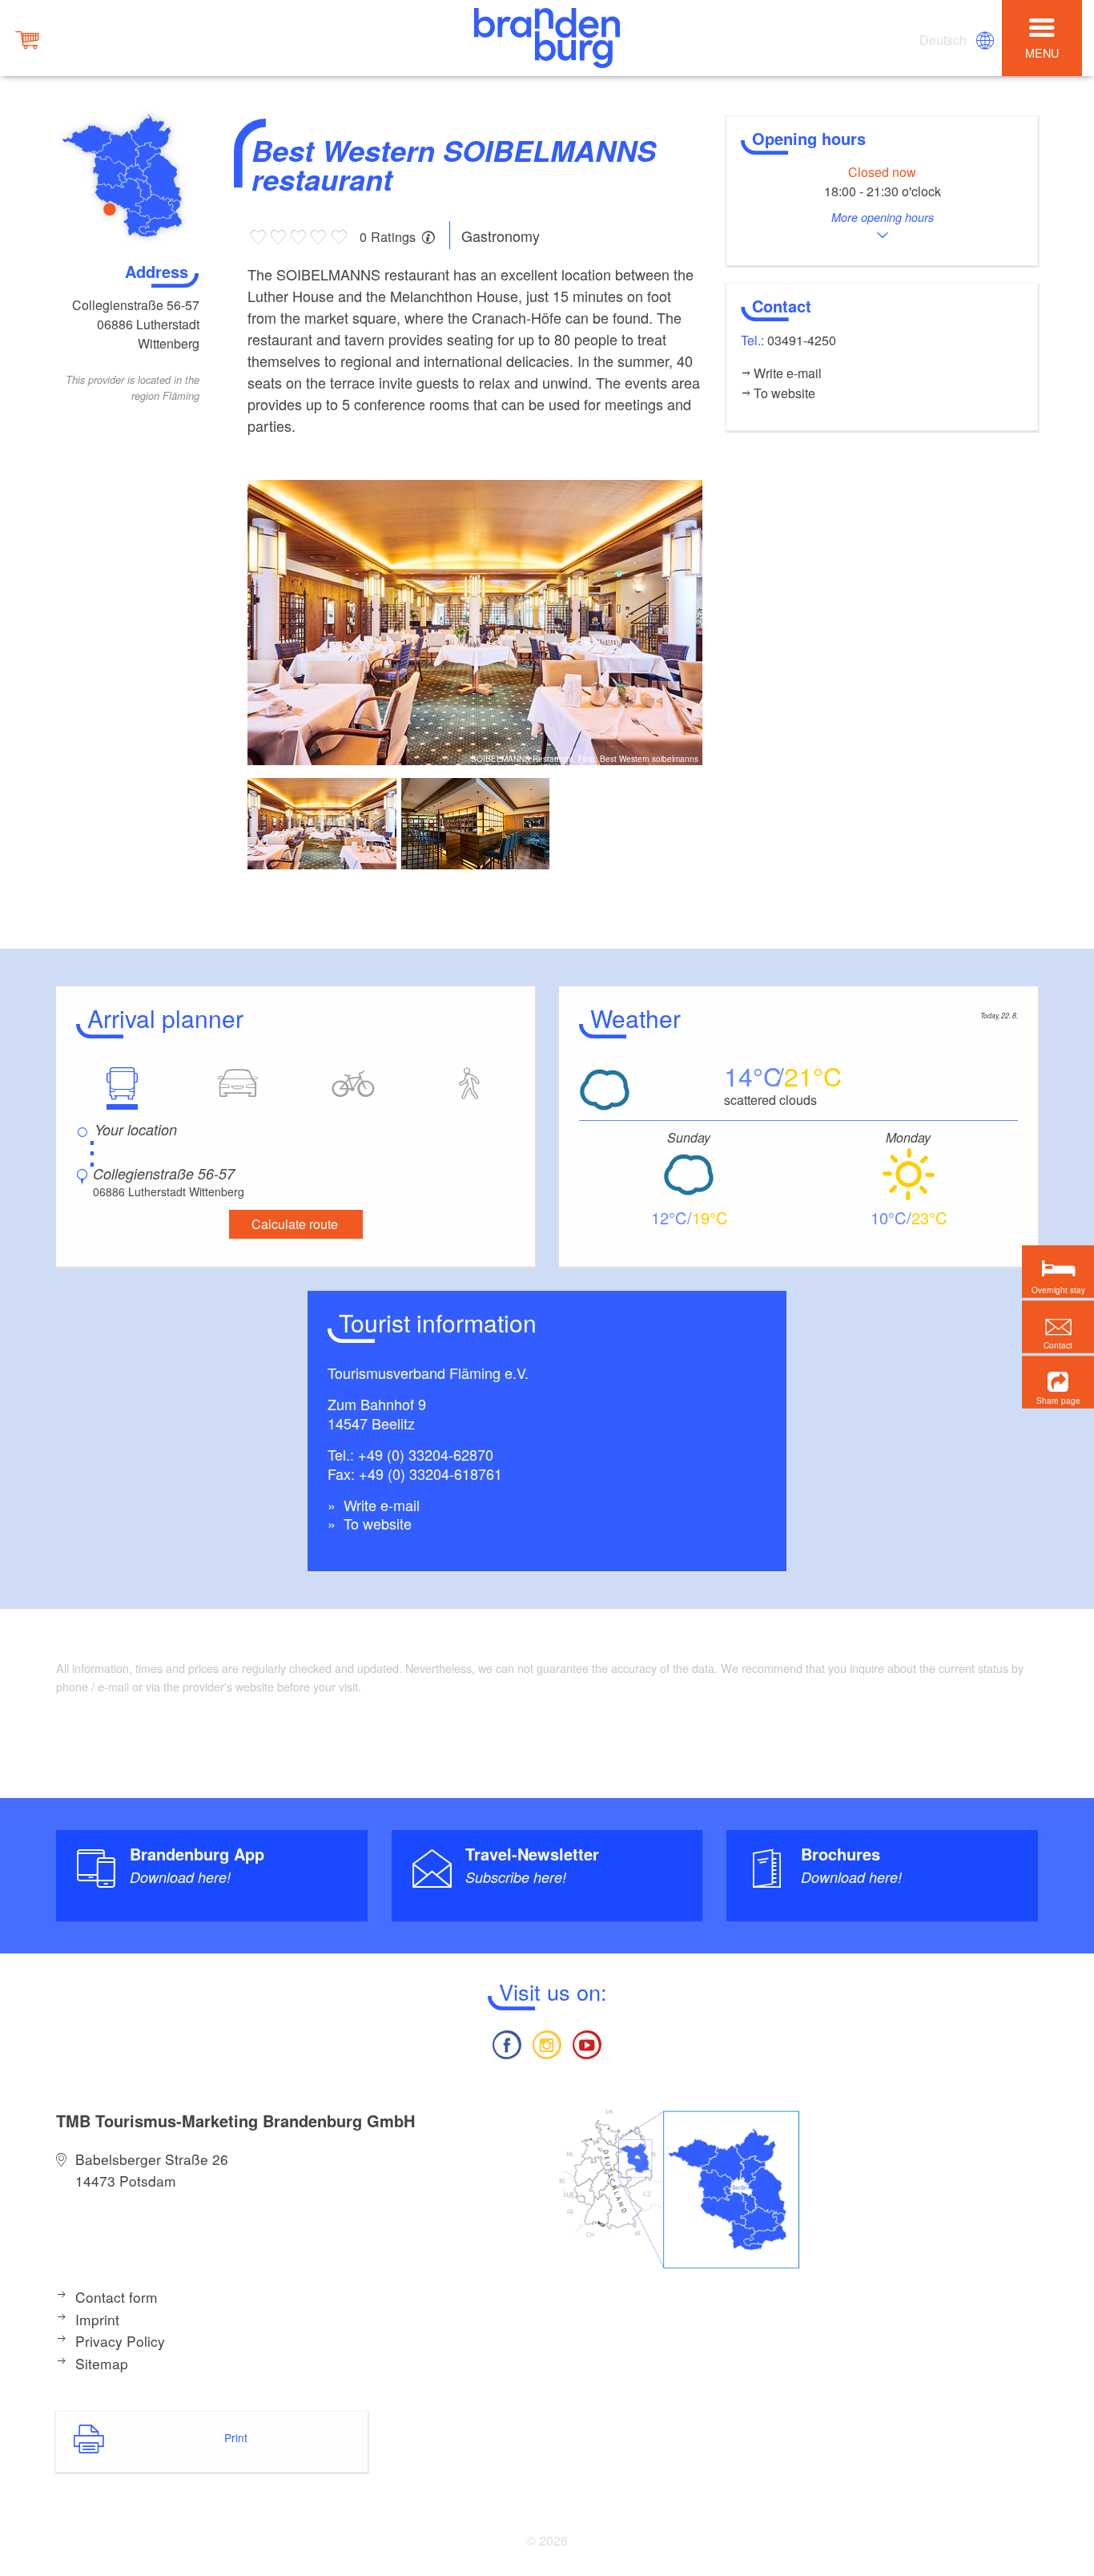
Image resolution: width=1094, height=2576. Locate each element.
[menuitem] (944, 40)
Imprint (97, 2319)
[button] (1058, 1382)
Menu (1042, 52)
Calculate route (295, 1224)
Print (236, 2437)
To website (376, 1523)
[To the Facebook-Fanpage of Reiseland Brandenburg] (506, 2043)
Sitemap (102, 2363)
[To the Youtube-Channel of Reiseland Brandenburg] (587, 2043)
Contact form (117, 2297)
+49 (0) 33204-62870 (426, 1454)
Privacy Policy (120, 2341)
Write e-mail (380, 1505)
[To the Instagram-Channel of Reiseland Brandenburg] (547, 2043)
